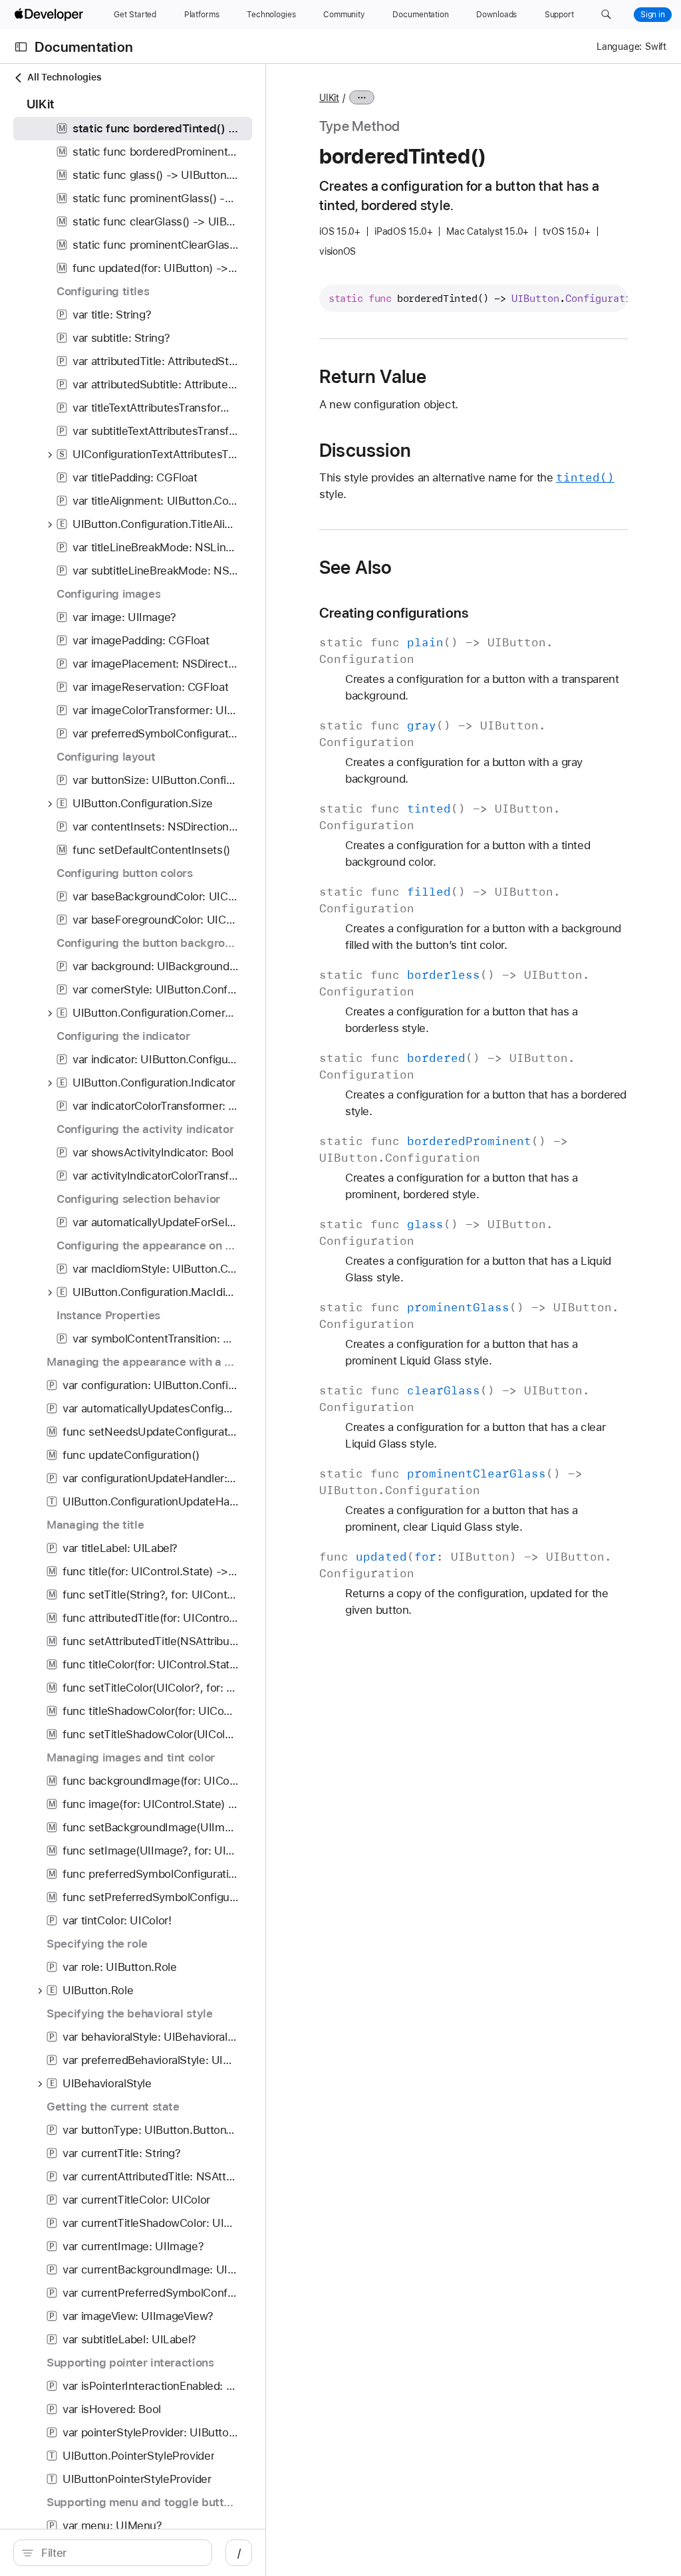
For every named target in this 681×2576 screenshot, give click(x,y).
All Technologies (64, 77)
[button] (606, 15)
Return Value (373, 376)
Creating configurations (394, 613)
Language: (619, 47)
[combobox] (120, 2553)
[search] (113, 2553)
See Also (356, 567)
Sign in (653, 15)
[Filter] (120, 2553)
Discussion (365, 450)
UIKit (329, 98)
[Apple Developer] (51, 15)
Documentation (84, 47)
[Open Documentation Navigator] (21, 47)
